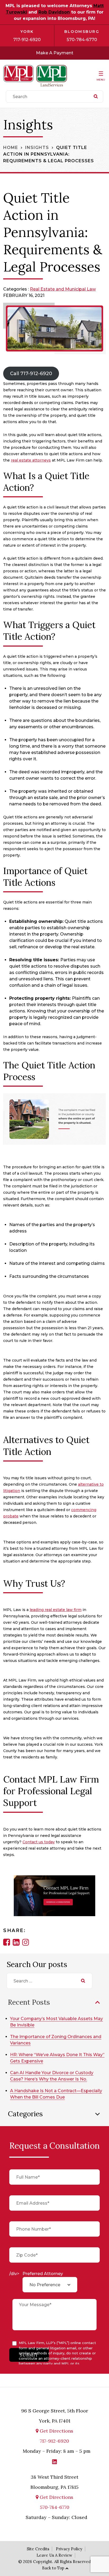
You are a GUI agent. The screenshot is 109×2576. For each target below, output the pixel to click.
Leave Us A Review (54, 2555)
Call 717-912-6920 (31, 374)
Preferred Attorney (43, 2274)
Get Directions (56, 2431)
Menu (101, 80)
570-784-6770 (82, 40)
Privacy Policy (69, 2549)
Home (11, 148)
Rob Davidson (54, 12)
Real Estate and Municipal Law (63, 289)
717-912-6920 (27, 40)
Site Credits (38, 2549)
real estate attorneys (31, 460)
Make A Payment (55, 53)
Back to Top (53, 2568)
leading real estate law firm (56, 1610)
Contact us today (39, 1842)
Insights (37, 148)
